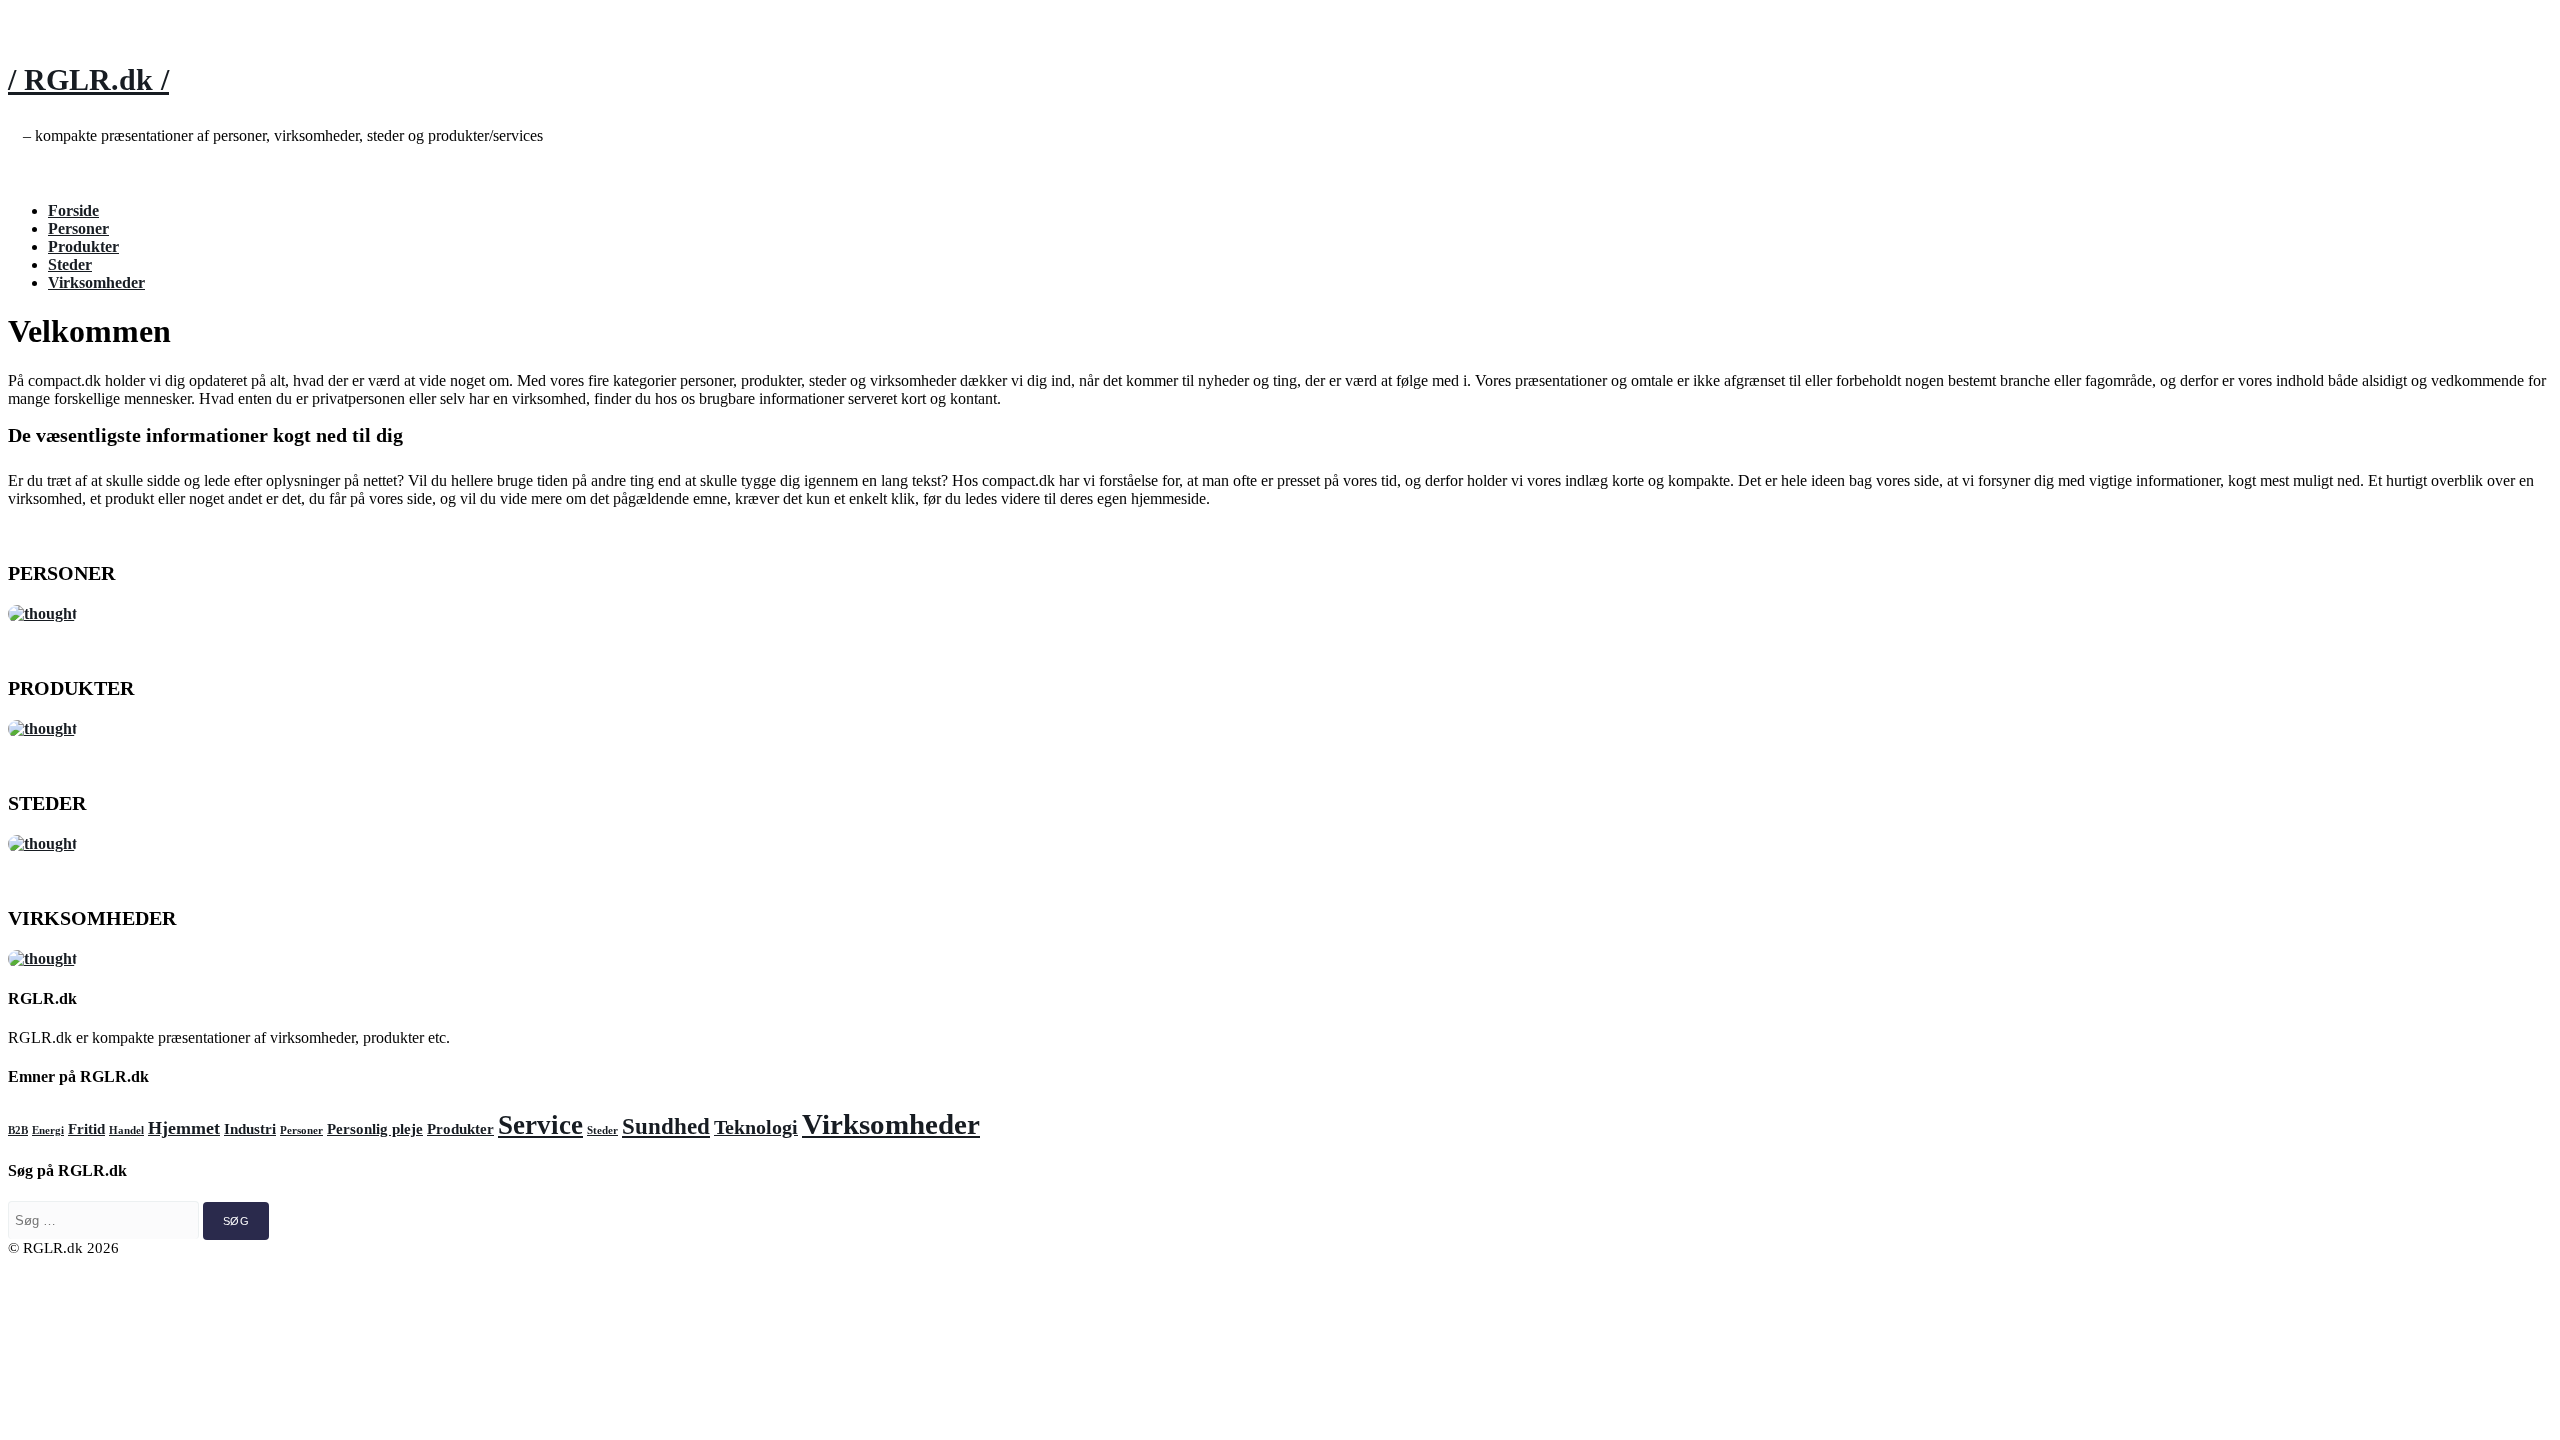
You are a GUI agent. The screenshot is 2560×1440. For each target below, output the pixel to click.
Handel (126, 1130)
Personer (78, 228)
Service (540, 1125)
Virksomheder (96, 282)
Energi (48, 1130)
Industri (250, 1129)
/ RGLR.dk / (88, 79)
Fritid (86, 1129)
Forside (73, 210)
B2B (18, 1130)
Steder (70, 264)
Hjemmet (184, 1128)
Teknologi (756, 1127)
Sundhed (666, 1126)
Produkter (83, 246)
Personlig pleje (375, 1129)
